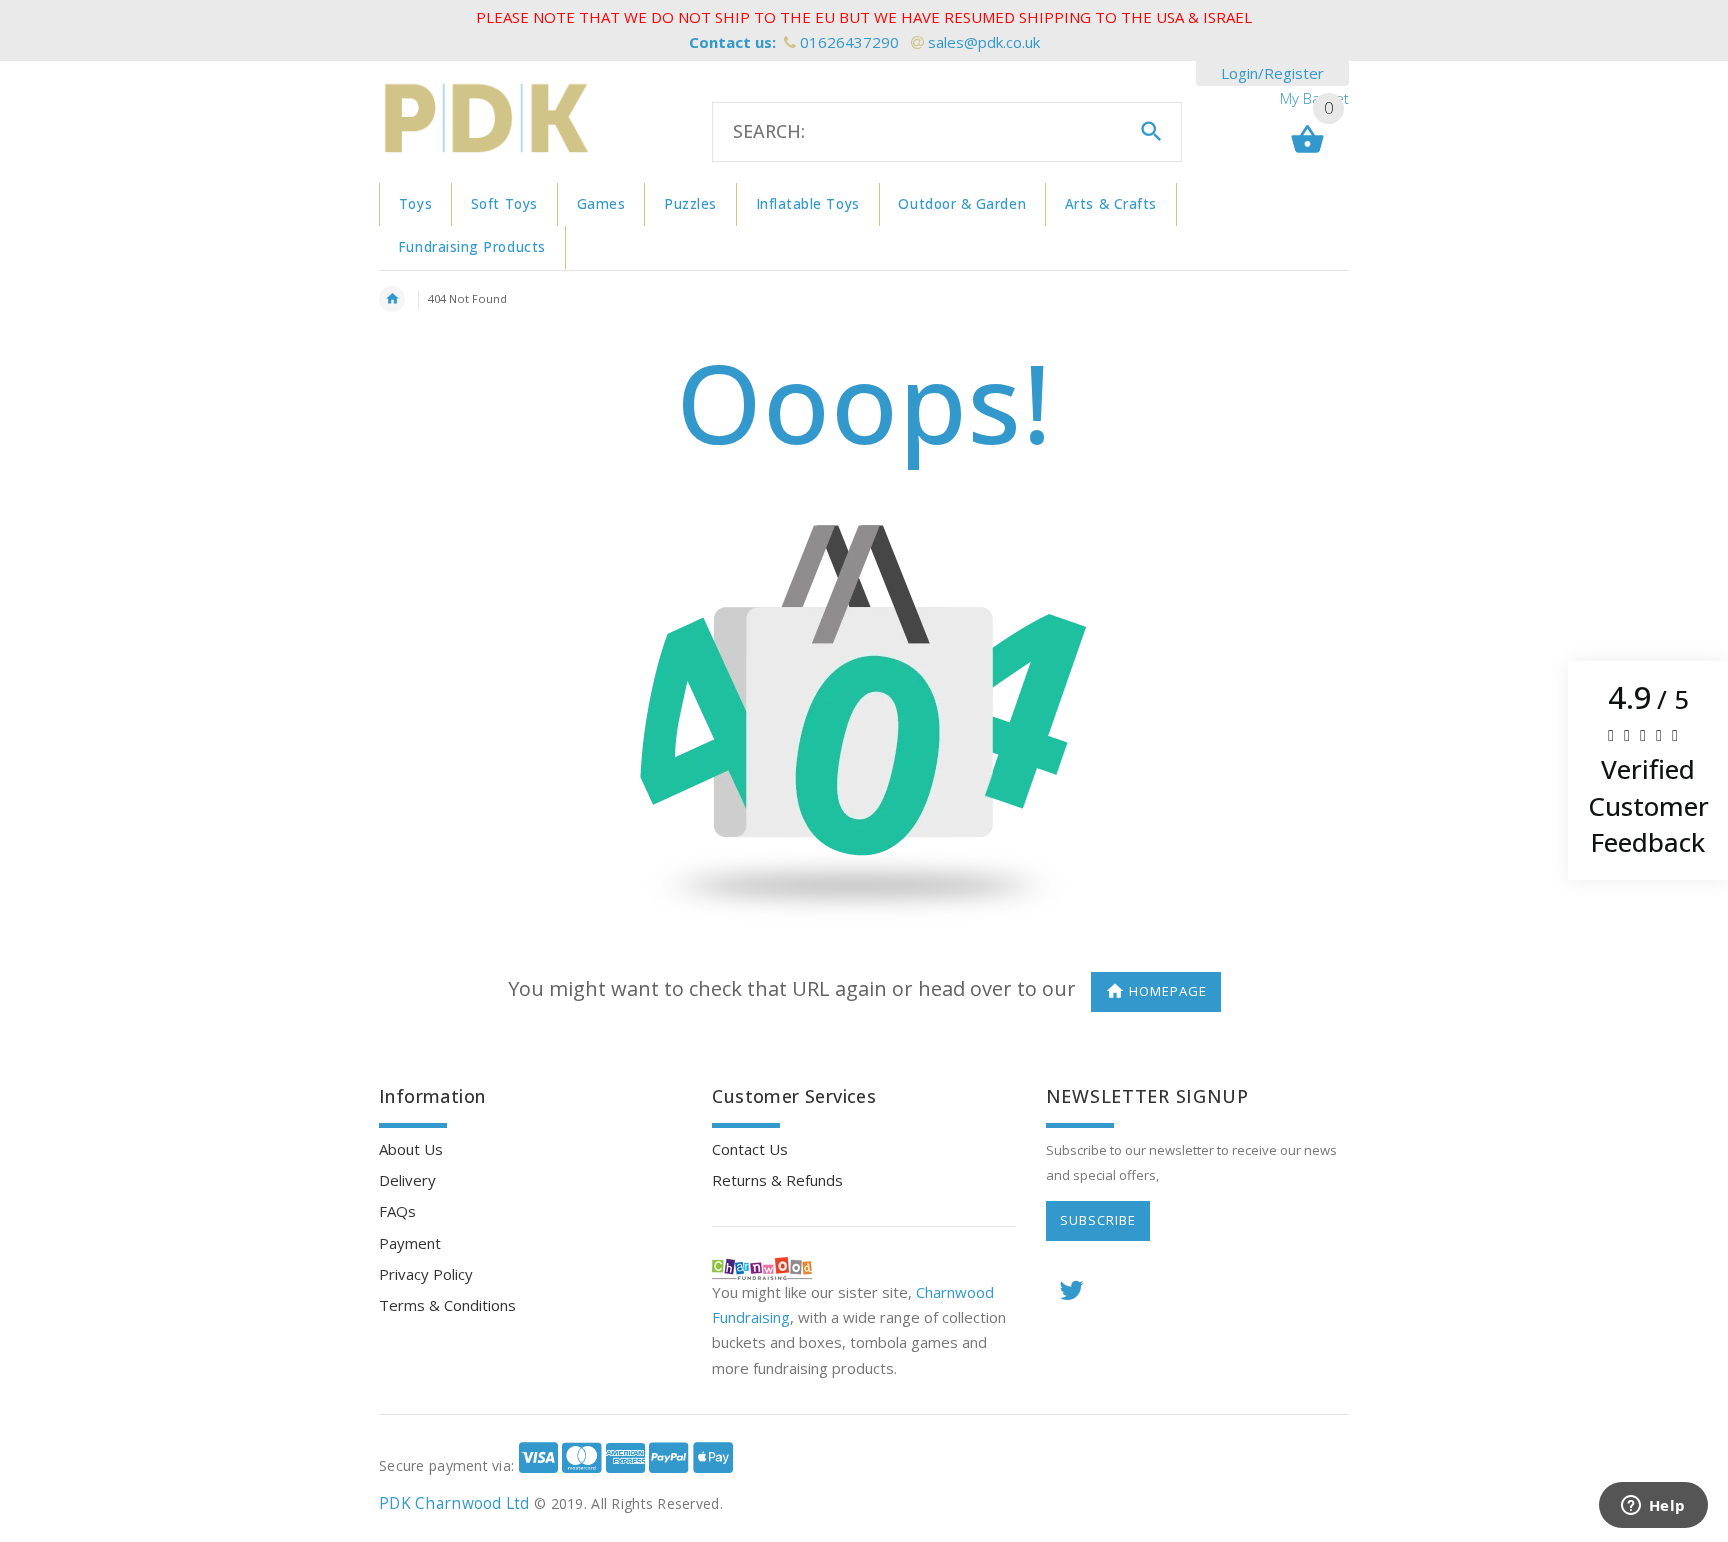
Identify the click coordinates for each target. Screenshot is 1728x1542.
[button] (1648, 771)
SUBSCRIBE (1098, 1220)
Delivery (407, 1180)
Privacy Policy (426, 1274)
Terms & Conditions (447, 1305)
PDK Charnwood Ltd (454, 1503)
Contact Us (750, 1149)
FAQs (397, 1211)
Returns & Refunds (777, 1180)
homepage (1168, 991)
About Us (411, 1149)
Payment (410, 1243)
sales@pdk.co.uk (984, 42)
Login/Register (1272, 73)
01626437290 (849, 42)
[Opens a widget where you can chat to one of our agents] (1653, 1507)
